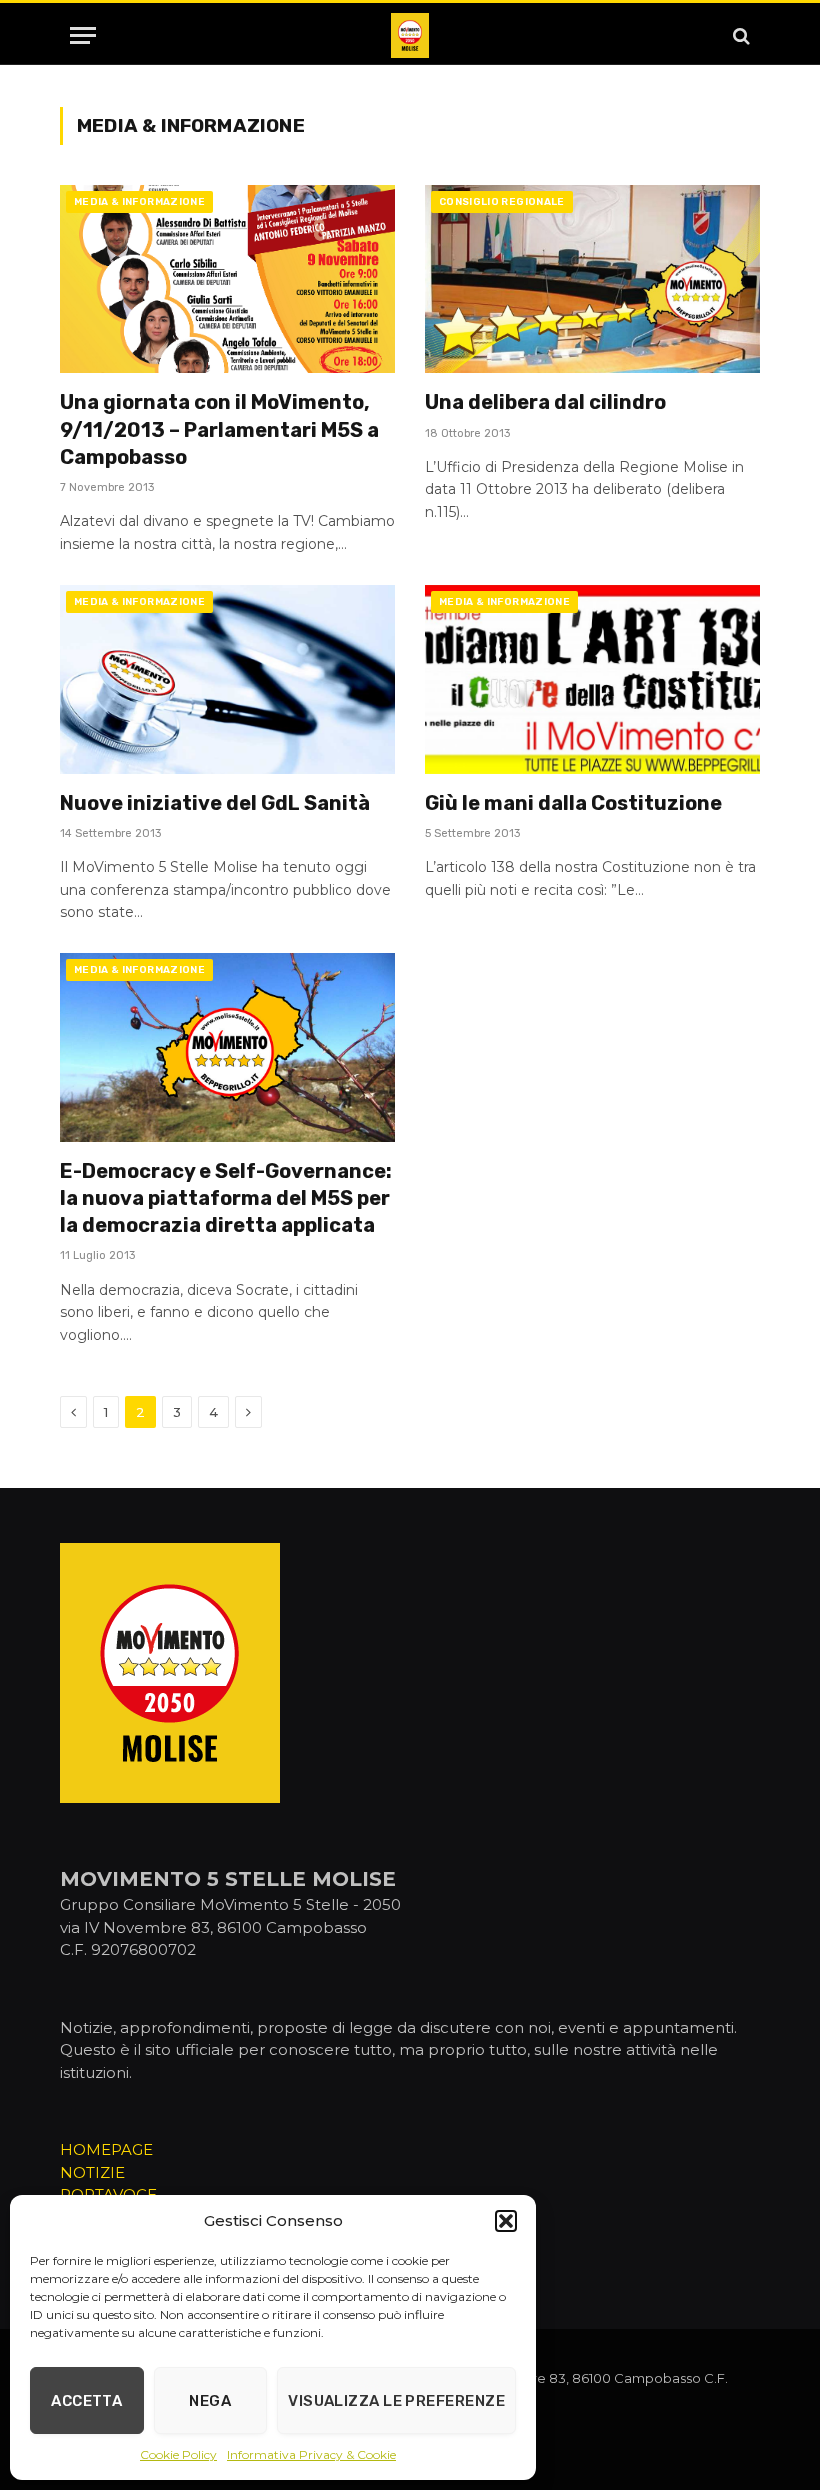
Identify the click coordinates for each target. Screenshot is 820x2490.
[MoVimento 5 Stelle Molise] (410, 35)
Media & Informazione (139, 202)
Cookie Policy (178, 2454)
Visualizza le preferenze (396, 2401)
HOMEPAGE (106, 2149)
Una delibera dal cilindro (545, 402)
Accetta (86, 2401)
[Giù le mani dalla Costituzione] (592, 679)
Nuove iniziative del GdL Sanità (215, 803)
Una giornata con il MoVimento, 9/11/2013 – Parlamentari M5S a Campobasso (219, 429)
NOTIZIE (92, 2172)
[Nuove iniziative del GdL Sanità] (227, 679)
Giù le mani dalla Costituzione (573, 803)
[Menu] (83, 35)
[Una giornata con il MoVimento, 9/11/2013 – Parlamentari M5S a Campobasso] (227, 279)
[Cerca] (739, 35)
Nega (210, 2401)
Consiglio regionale (502, 202)
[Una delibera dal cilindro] (592, 279)
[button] (506, 2221)
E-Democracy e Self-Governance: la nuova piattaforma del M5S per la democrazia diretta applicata (226, 1198)
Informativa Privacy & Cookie (311, 2454)
